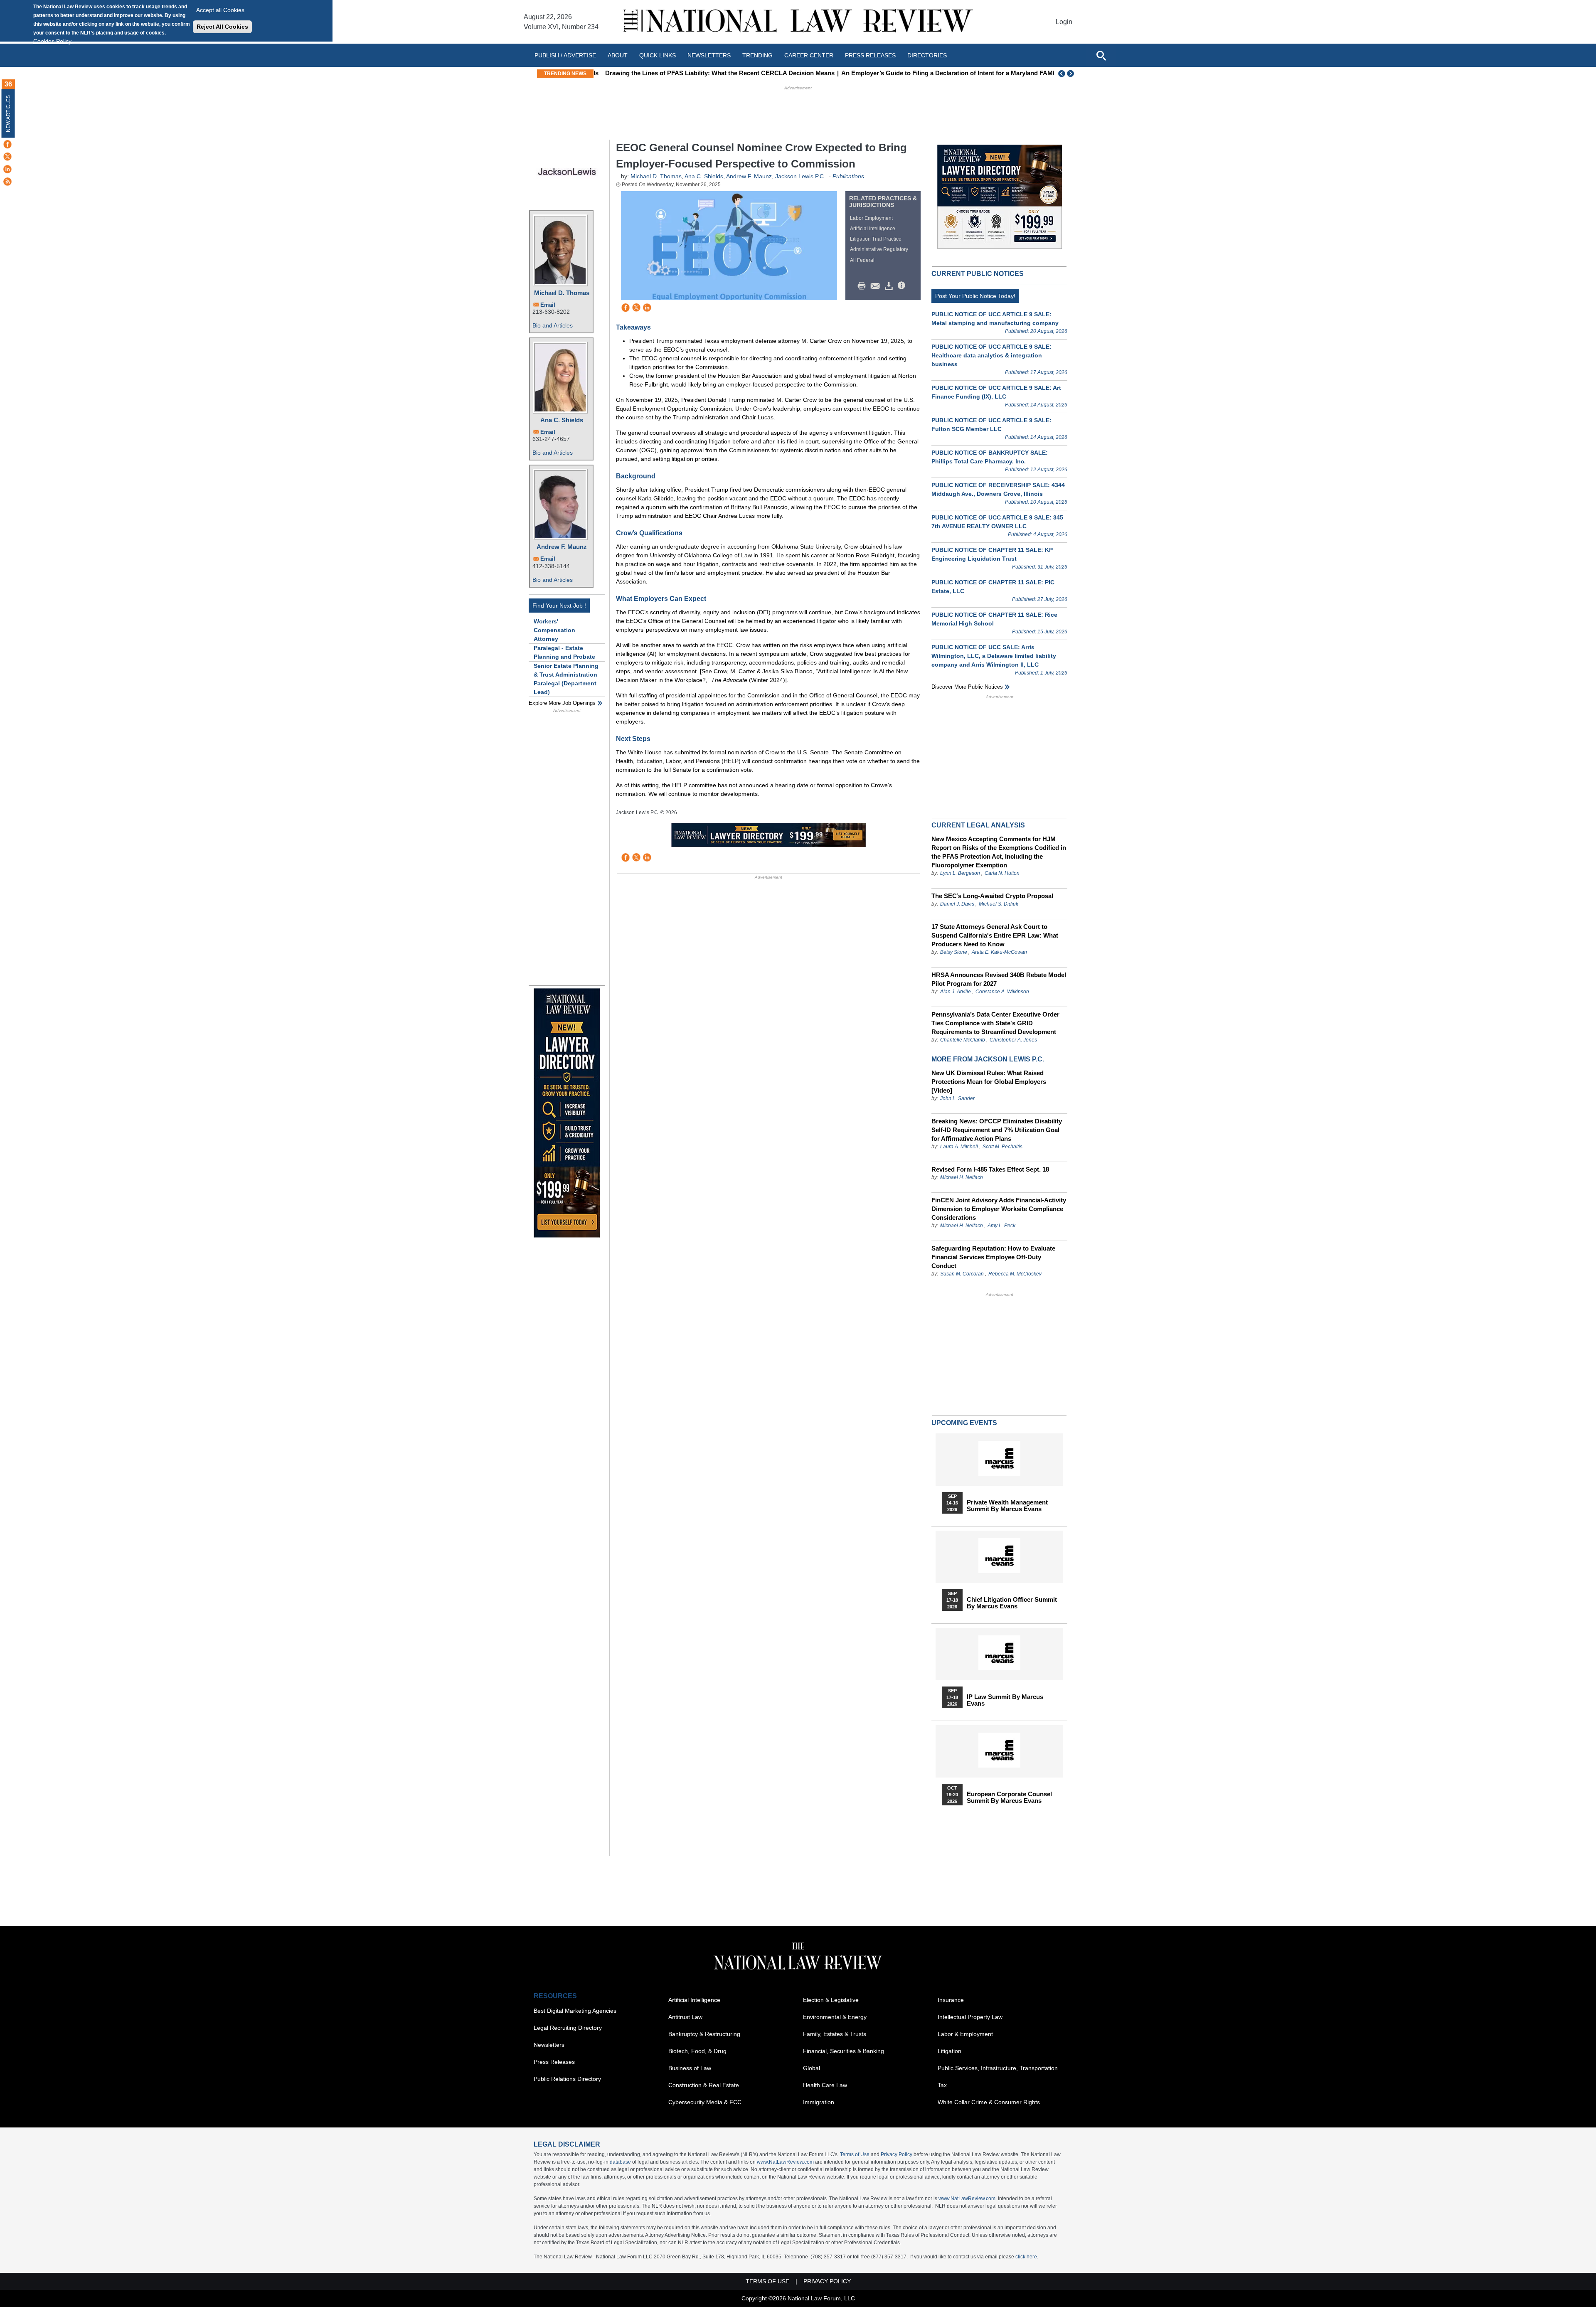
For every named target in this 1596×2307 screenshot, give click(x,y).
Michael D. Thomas (562, 293)
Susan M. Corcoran (962, 1274)
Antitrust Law (685, 2017)
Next (1071, 74)
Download (890, 286)
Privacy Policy (897, 2154)
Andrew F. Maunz (562, 547)
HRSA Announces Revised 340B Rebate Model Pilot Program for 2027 (999, 979)
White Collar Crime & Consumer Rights (989, 2102)
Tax (942, 2085)
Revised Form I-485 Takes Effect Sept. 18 (990, 1169)
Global (812, 2068)
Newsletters (709, 55)
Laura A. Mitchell (959, 1147)
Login (1064, 22)
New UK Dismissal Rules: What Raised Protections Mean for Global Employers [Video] (989, 1082)
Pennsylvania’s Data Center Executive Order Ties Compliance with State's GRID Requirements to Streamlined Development (995, 1023)
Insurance (951, 2000)
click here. (1027, 2257)
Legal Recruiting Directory (568, 2028)
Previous (1062, 74)
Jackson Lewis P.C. (800, 176)
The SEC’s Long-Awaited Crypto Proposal (992, 896)
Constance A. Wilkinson (1002, 992)
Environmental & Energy (835, 2017)
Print (864, 286)
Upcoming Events (964, 1423)
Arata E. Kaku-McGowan (999, 952)
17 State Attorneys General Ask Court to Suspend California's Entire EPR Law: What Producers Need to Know (995, 935)
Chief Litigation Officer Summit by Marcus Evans (1012, 1603)
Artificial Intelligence (873, 229)
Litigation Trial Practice (876, 239)
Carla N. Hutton (1002, 873)
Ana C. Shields (562, 420)
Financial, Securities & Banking (844, 2051)
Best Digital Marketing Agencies (575, 2011)
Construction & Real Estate (704, 2085)
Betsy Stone (954, 952)
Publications (848, 176)
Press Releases (554, 2062)
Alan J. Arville (956, 992)
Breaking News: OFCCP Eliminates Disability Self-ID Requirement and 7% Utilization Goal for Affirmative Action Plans (997, 1130)
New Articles (8, 114)
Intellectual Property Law (970, 2017)
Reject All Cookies (222, 27)
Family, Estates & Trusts (835, 2034)
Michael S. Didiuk (999, 904)
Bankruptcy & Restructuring (704, 2034)
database (620, 2162)
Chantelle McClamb (963, 1040)
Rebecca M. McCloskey (1015, 1274)
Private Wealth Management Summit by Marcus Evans (1007, 1506)
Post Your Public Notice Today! (975, 296)
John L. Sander (957, 1098)
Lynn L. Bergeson (960, 873)
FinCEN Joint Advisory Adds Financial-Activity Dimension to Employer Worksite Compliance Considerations (999, 1209)
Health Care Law (825, 2085)
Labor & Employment (965, 2034)
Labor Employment (871, 218)
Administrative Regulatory (879, 249)
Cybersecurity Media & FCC (705, 2102)
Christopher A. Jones (1013, 1040)
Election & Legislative (831, 2000)
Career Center (809, 55)
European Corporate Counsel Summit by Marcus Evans (1009, 1797)
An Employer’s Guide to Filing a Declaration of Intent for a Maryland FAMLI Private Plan (961, 73)
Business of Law (690, 2068)
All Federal (862, 260)
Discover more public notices (967, 687)
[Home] (798, 22)
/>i (903, 286)
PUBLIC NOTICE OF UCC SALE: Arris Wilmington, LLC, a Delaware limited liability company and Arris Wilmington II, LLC (994, 656)
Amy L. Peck (1001, 1226)
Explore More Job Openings (562, 703)
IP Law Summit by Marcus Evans (1005, 1700)
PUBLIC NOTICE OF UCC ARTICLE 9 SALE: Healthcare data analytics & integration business (991, 355)
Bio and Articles (553, 325)
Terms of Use (855, 2154)
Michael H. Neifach (962, 1177)
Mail (877, 286)
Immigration (819, 2102)
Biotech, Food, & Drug (697, 2051)
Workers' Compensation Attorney (554, 630)
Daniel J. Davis (957, 904)
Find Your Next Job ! (559, 606)
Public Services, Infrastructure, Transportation (998, 2068)
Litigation (949, 2051)
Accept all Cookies (220, 10)
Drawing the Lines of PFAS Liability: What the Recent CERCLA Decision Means (713, 73)
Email (548, 305)
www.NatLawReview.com (785, 2162)
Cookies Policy (52, 41)
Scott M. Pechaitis (1002, 1147)
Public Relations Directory (567, 2079)
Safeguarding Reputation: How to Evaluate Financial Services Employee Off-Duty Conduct (993, 1257)
